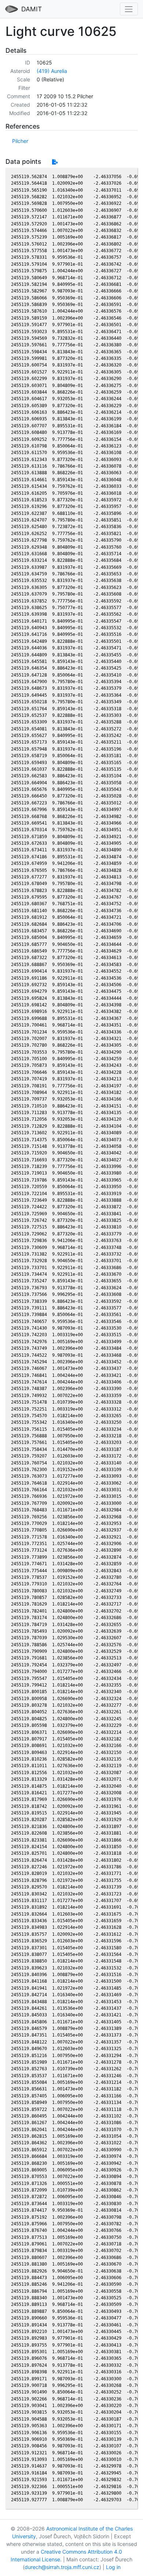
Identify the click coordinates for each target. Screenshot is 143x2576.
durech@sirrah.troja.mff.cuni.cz (62, 2567)
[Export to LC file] (55, 162)
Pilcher (20, 141)
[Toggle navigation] (129, 9)
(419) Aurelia (52, 71)
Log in (113, 2567)
